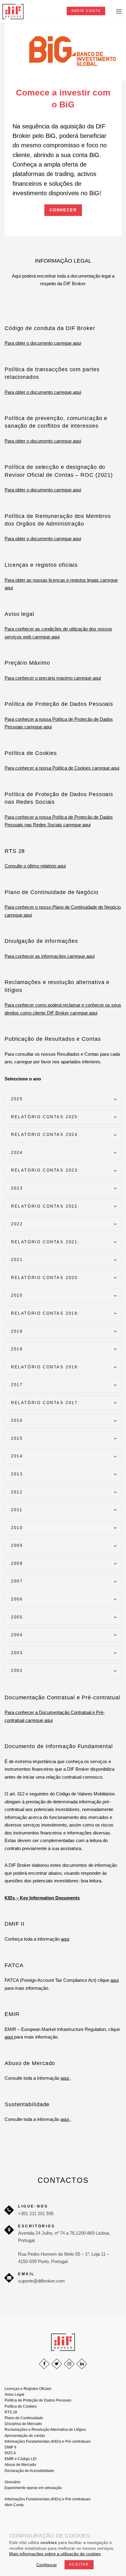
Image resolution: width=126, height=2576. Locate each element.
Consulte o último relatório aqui (35, 866)
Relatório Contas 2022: (45, 1206)
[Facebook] (44, 2364)
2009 (17, 1545)
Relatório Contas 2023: (45, 1170)
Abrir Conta (14, 2505)
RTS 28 (11, 2412)
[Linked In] (82, 2364)
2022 (17, 1224)
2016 (17, 1420)
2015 (17, 1438)
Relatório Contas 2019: (45, 1313)
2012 (17, 1492)
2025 (17, 1099)
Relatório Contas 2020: (45, 1278)
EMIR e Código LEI (20, 2459)
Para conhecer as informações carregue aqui (50, 956)
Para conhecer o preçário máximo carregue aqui (53, 678)
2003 (17, 1653)
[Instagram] (69, 2364)
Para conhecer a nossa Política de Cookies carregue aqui (62, 768)
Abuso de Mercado (20, 2465)
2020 (17, 1295)
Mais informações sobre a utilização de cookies (55, 2554)
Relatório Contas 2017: (45, 1403)
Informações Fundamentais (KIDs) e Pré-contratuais (48, 2441)
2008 (17, 1563)
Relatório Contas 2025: (45, 1117)
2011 (17, 1510)
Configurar (47, 2565)
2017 (17, 1385)
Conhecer (63, 210)
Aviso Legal (14, 2395)
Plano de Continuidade (24, 2418)
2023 (17, 1188)
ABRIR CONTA (86, 11)
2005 (17, 1617)
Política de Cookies (21, 2406)
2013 (17, 1474)
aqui (65, 1939)
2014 (17, 1456)
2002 (17, 1671)
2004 (17, 1635)
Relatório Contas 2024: (45, 1135)
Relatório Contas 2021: (45, 1242)
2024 (17, 1153)
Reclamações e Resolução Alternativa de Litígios (45, 2430)
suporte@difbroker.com (41, 2281)
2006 (17, 1599)
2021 (17, 1260)
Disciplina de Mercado (23, 2424)
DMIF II (10, 2447)
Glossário (13, 2482)
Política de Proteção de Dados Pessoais (38, 2400)
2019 (17, 1331)
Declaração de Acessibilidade (29, 2471)
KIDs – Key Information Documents (42, 1898)
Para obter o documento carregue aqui (43, 343)
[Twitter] (57, 2364)
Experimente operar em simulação (33, 2488)
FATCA (10, 2453)
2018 (17, 1349)
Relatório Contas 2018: (45, 1367)
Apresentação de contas (25, 2436)
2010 (17, 1528)
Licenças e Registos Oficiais (28, 2389)
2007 (17, 1581)
